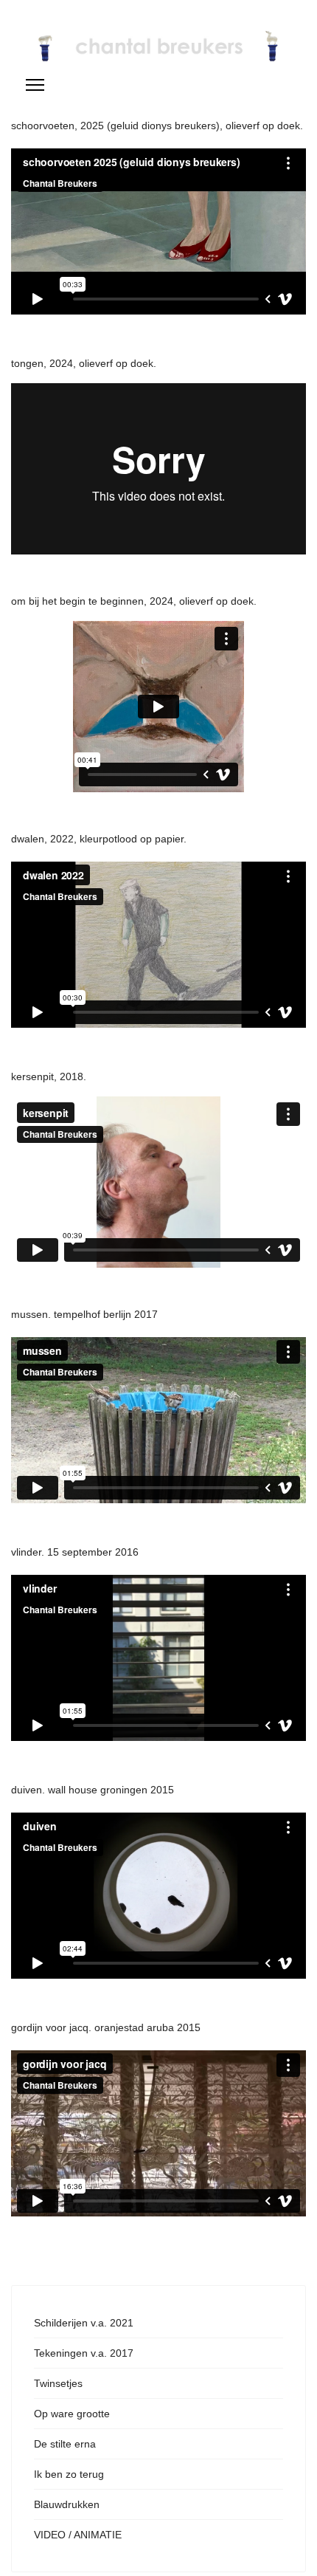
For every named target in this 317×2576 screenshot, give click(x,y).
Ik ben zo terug (69, 2474)
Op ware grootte (72, 2414)
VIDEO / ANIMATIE (78, 2535)
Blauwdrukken (67, 2504)
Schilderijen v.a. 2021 (84, 2323)
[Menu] (35, 85)
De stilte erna (65, 2444)
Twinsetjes (58, 2383)
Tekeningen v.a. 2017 (84, 2353)
